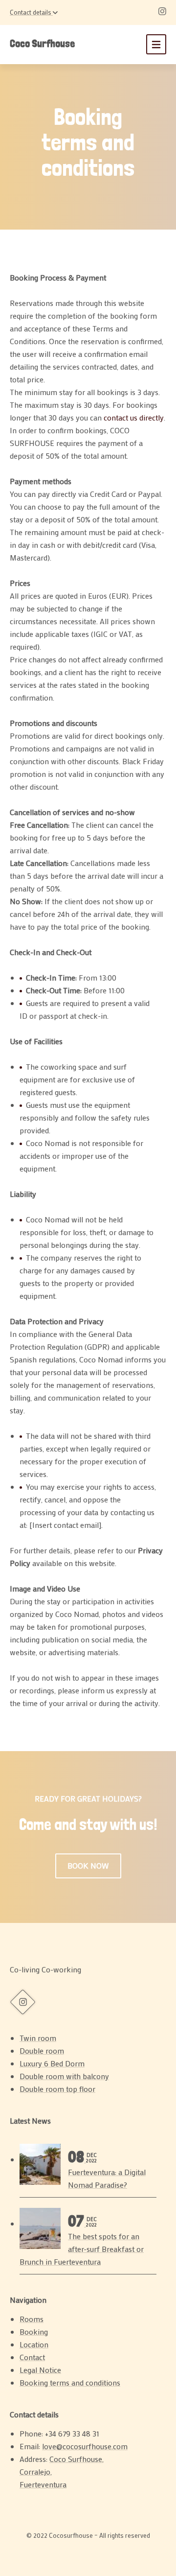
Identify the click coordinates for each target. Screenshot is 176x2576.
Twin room (38, 2038)
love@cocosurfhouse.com (85, 2446)
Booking (34, 2331)
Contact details (31, 12)
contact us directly (134, 417)
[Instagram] (162, 12)
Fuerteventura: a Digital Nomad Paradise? (107, 2170)
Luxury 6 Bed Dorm (52, 2063)
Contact (32, 2357)
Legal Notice (40, 2370)
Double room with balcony (64, 2076)
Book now (88, 1865)
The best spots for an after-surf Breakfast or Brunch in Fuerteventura (82, 2241)
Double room (42, 2050)
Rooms (32, 2319)
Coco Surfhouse (42, 43)
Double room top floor (57, 2089)
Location (34, 2344)
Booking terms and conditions (70, 2382)
